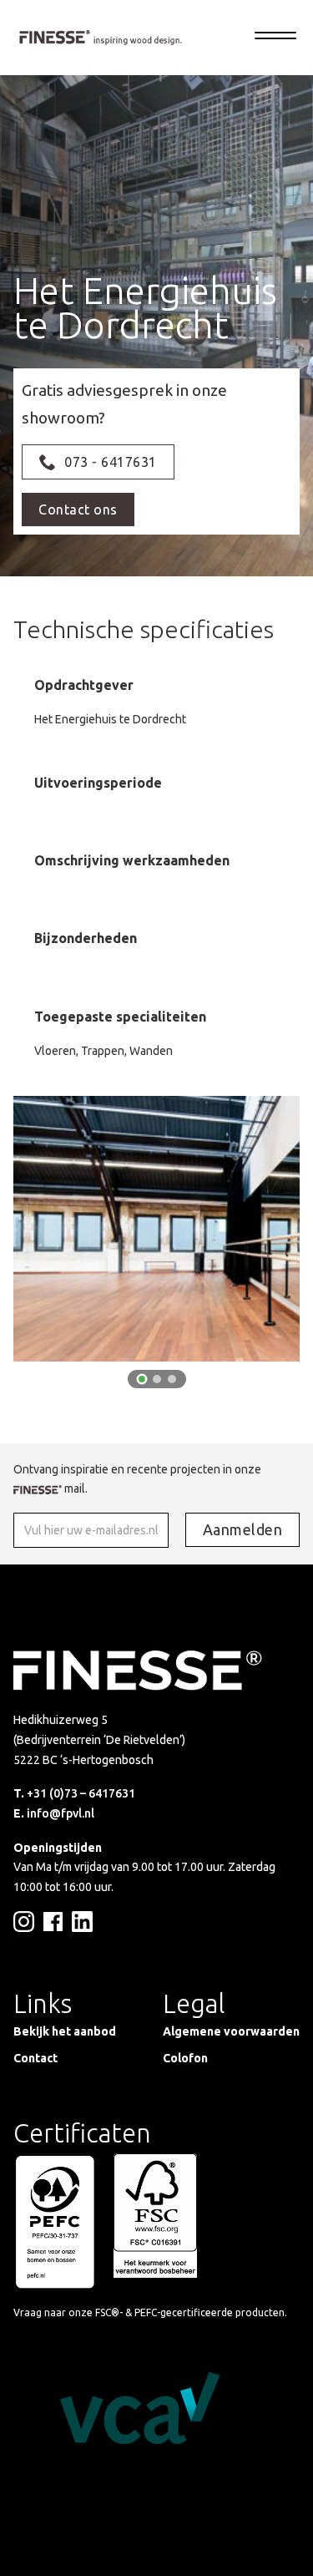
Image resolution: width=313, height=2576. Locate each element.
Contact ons (78, 510)
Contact (35, 2058)
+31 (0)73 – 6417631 (81, 1793)
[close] (275, 38)
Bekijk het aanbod (65, 2031)
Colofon (185, 2058)
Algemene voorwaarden (231, 2031)
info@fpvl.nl (61, 1813)
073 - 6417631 (111, 462)
